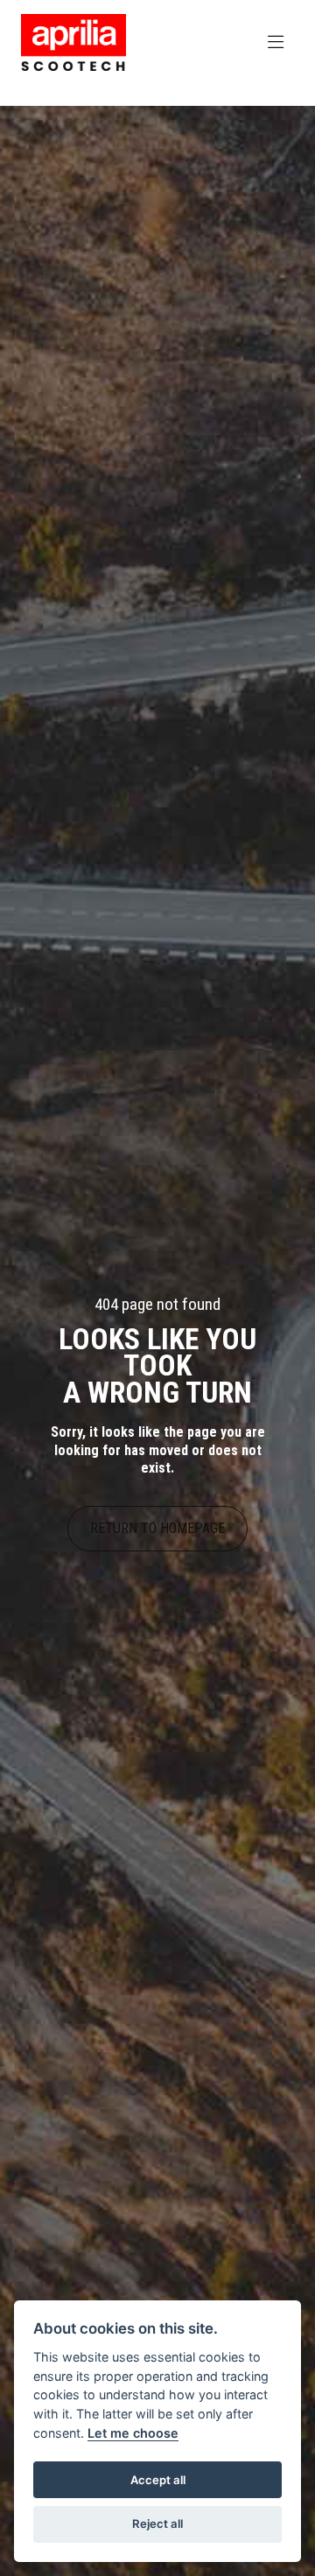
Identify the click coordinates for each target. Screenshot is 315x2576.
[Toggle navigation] (276, 43)
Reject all (157, 2523)
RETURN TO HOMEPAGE (157, 1528)
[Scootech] (73, 42)
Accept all (158, 2480)
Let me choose (133, 2433)
